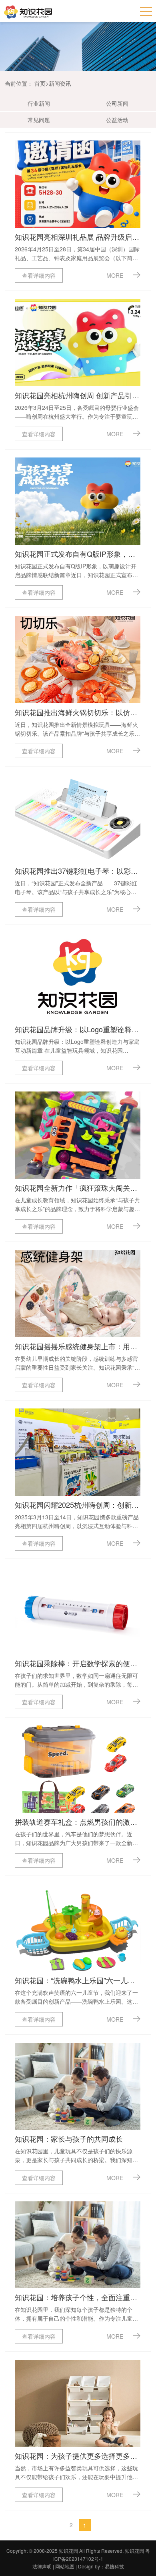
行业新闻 (39, 103)
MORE (116, 275)
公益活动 (117, 120)
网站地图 (65, 2566)
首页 (40, 83)
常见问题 (39, 120)
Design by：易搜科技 (101, 2566)
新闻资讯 (60, 83)
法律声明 (42, 2566)
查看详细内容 (39, 275)
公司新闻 (117, 103)
